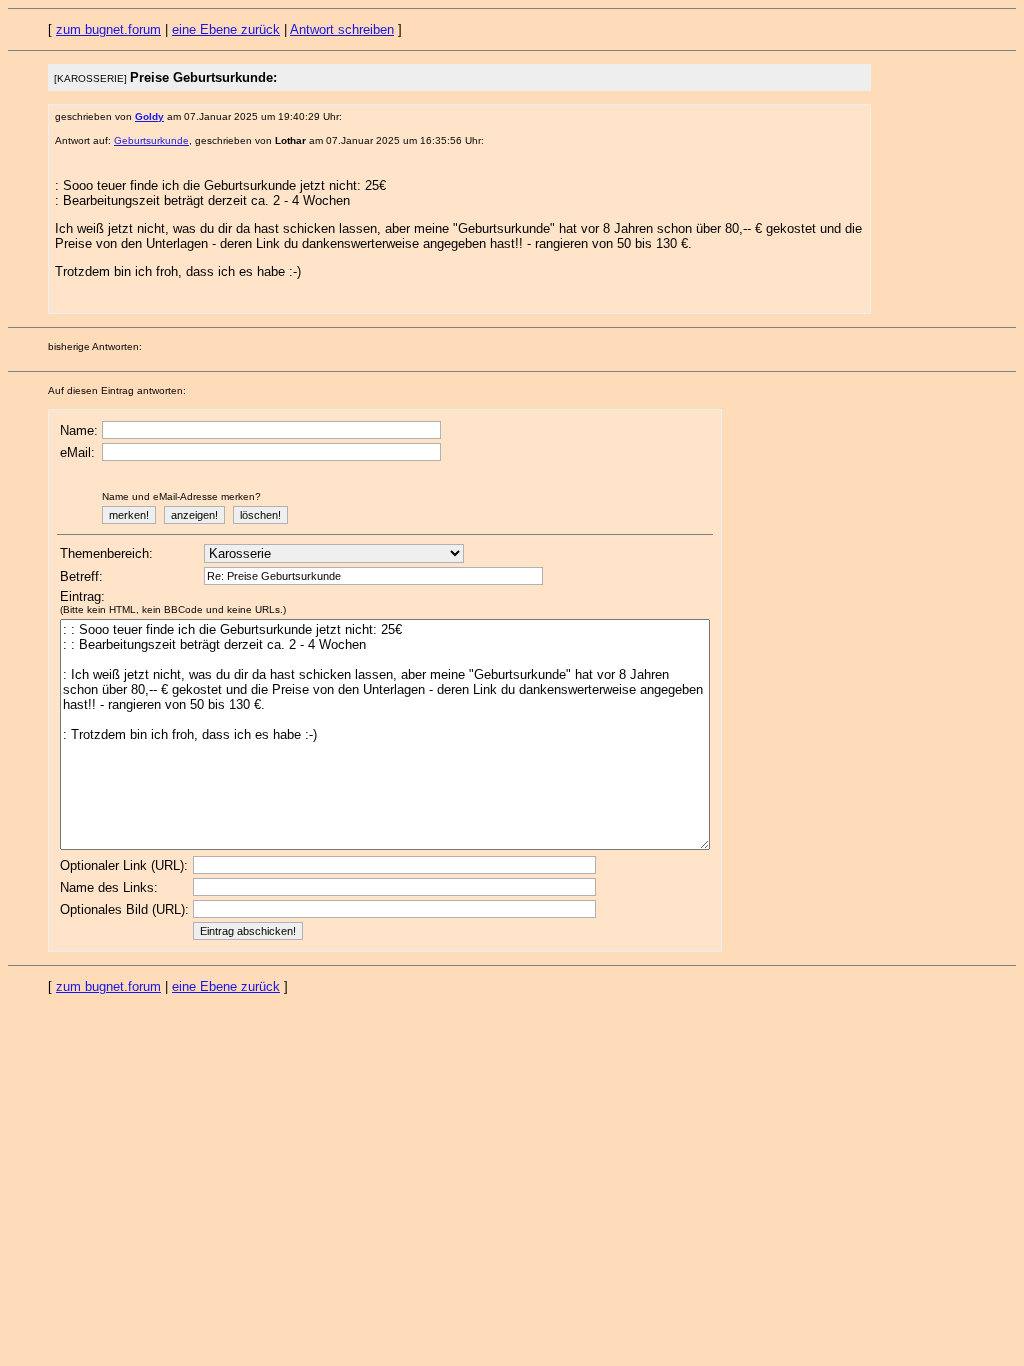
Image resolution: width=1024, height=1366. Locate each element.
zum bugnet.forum (108, 29)
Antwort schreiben (342, 29)
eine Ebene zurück (226, 29)
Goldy (149, 116)
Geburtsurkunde (151, 140)
